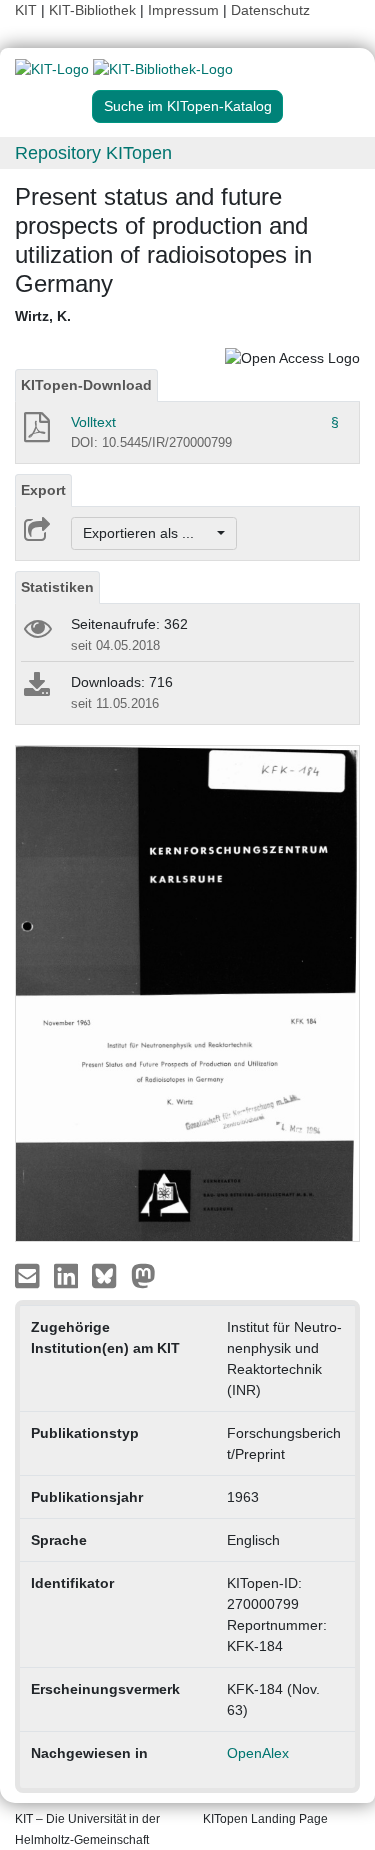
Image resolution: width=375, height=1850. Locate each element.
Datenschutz (270, 10)
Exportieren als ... (148, 533)
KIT (26, 10)
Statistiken (57, 587)
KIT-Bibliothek (94, 10)
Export (43, 490)
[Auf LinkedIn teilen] (68, 1275)
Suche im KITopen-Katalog (188, 106)
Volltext (93, 422)
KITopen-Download (86, 385)
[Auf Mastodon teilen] (143, 1275)
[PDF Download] (35, 433)
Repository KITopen (93, 153)
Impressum (183, 10)
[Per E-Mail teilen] (29, 1275)
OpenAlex (258, 1753)
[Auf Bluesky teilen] (109, 1275)
